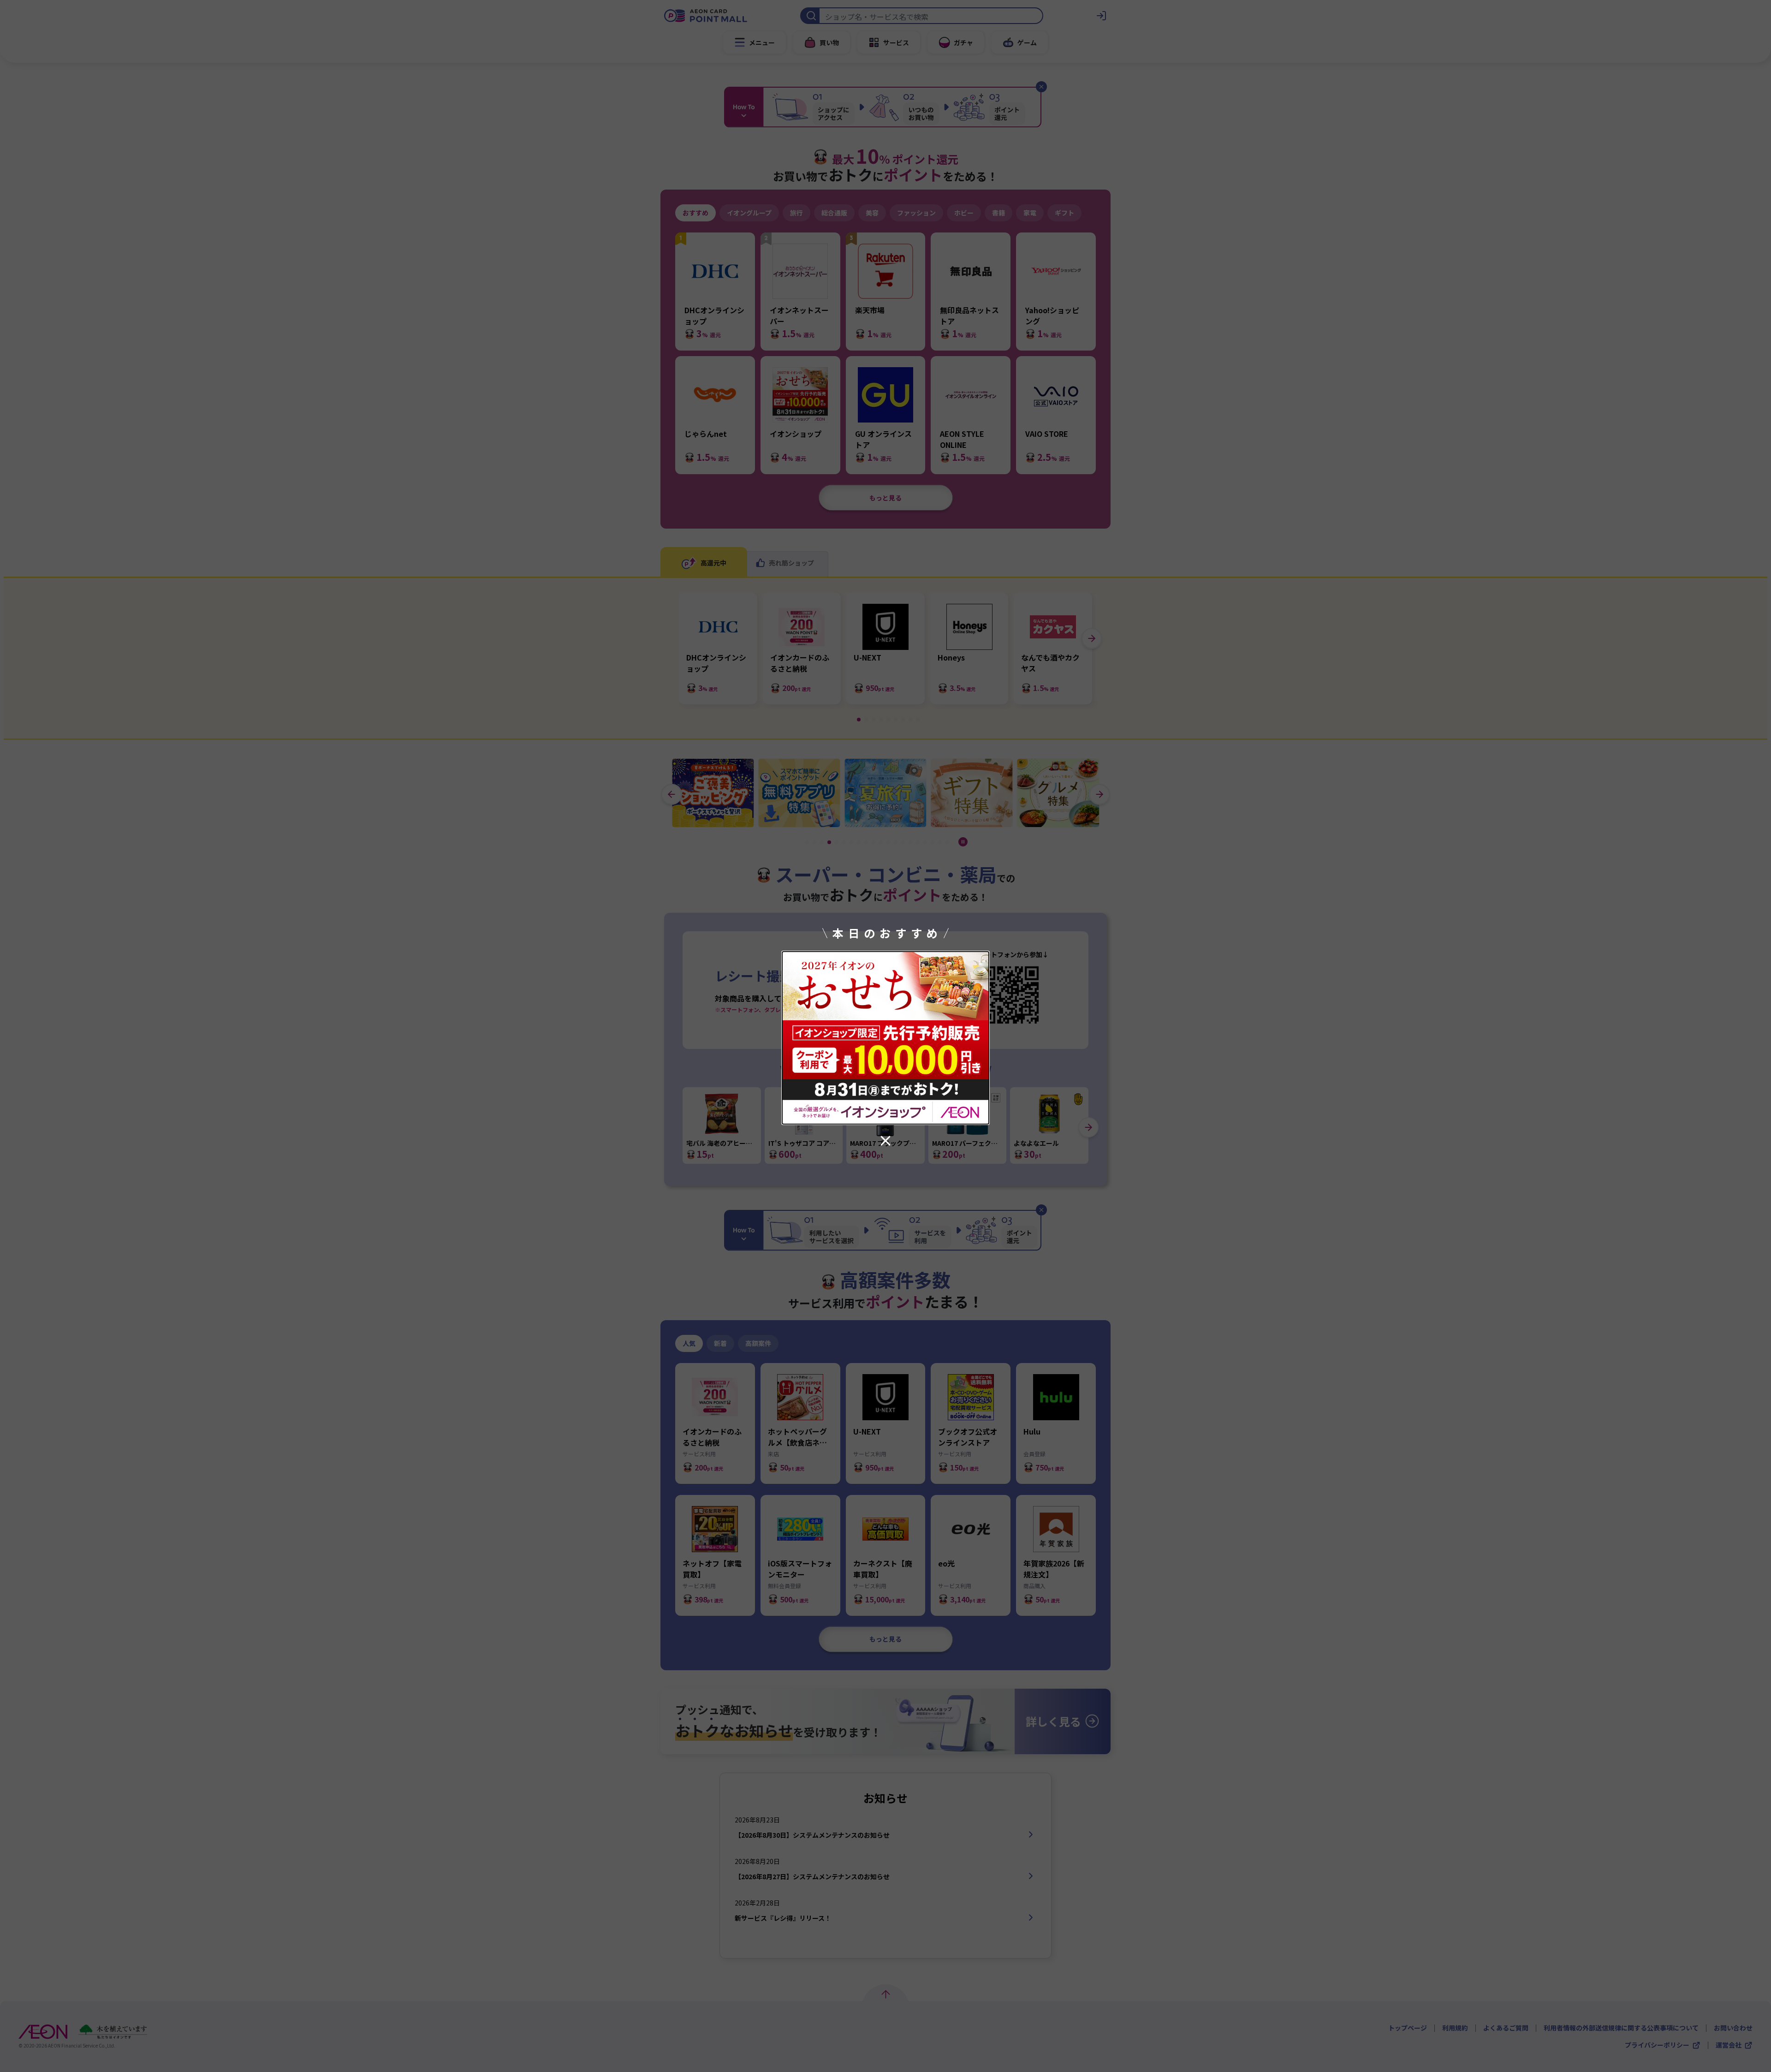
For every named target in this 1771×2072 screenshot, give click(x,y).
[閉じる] (885, 1141)
